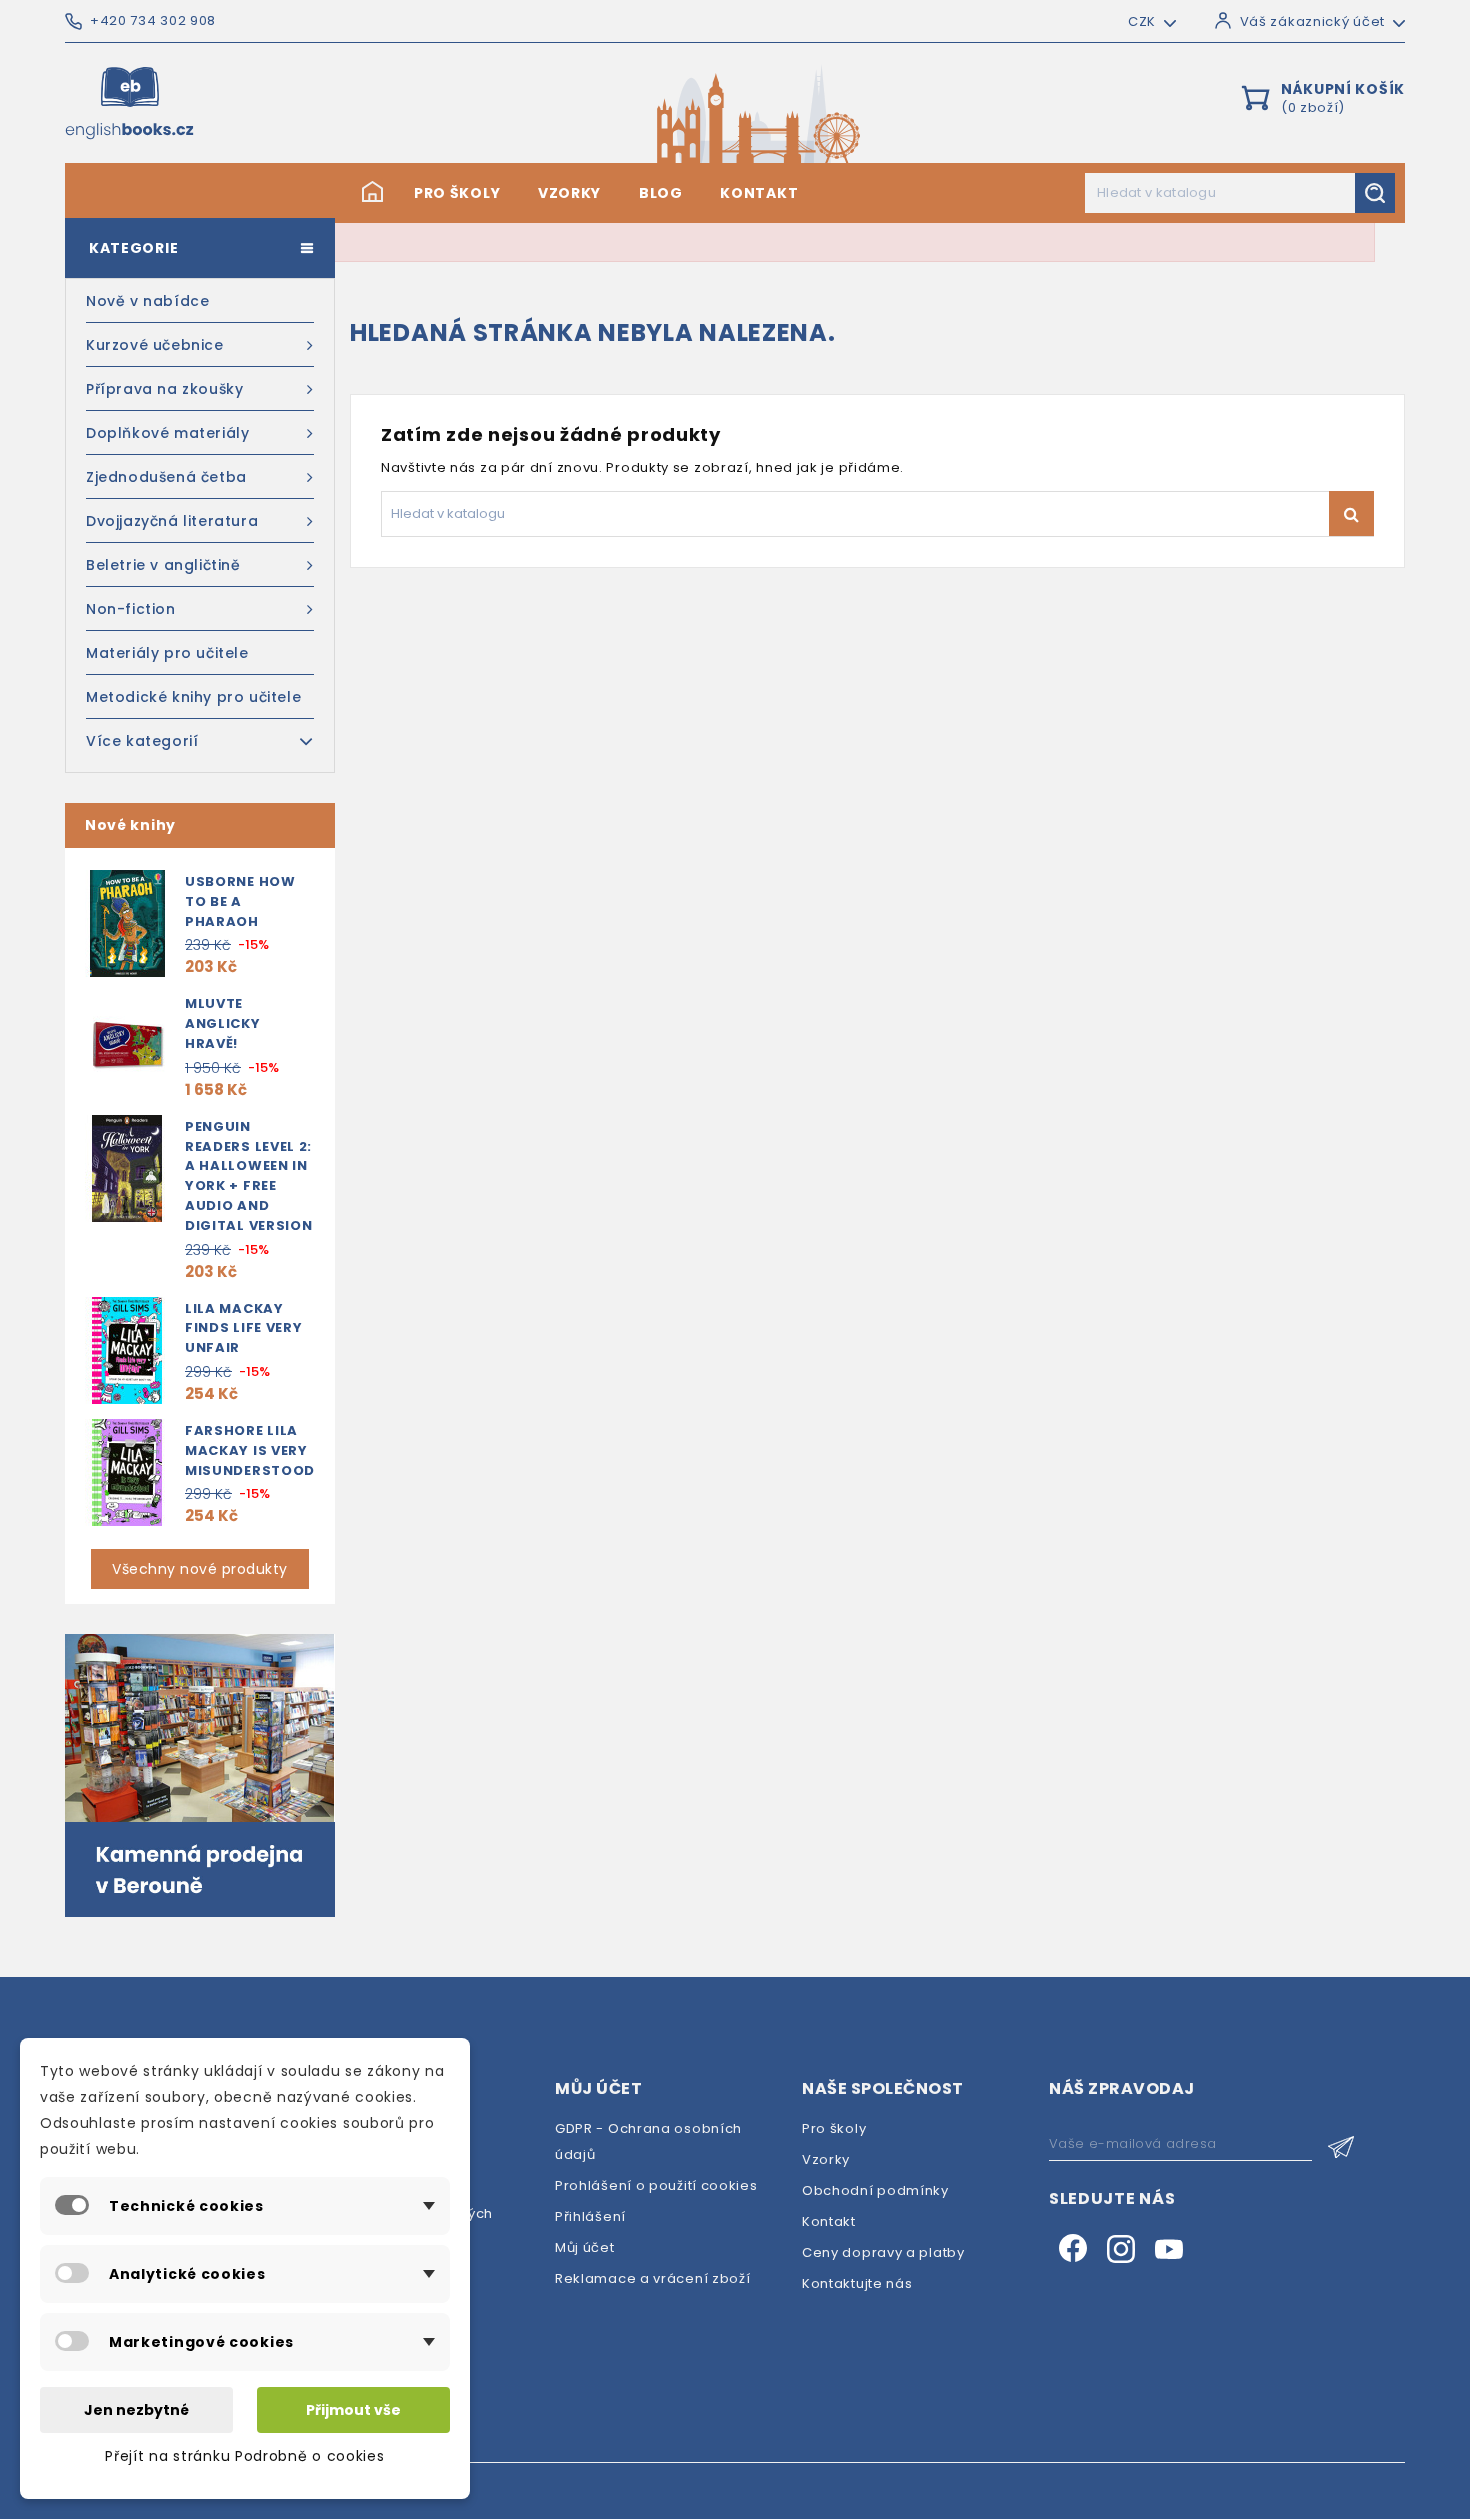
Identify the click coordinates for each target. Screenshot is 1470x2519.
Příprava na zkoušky (164, 389)
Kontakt (759, 193)
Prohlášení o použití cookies (656, 2185)
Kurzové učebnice (155, 345)
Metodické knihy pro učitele (193, 697)
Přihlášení (590, 2216)
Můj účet (585, 2247)
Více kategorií (142, 741)
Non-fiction (131, 609)
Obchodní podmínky (875, 2190)
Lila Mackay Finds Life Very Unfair (244, 1328)
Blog (661, 193)
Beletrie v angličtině (163, 565)
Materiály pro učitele (167, 653)
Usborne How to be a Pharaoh (240, 901)
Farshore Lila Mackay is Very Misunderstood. (252, 1450)
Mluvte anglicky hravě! (223, 1023)
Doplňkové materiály (167, 433)
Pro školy (457, 193)
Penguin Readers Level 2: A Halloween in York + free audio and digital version (249, 1176)
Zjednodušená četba (166, 477)
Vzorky (569, 193)
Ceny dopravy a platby (883, 2252)
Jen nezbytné (136, 2410)
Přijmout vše (353, 2410)
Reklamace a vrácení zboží (653, 2278)
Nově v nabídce (147, 301)
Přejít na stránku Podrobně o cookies (244, 2456)
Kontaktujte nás (857, 2283)
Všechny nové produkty (200, 1569)
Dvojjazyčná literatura (172, 521)
